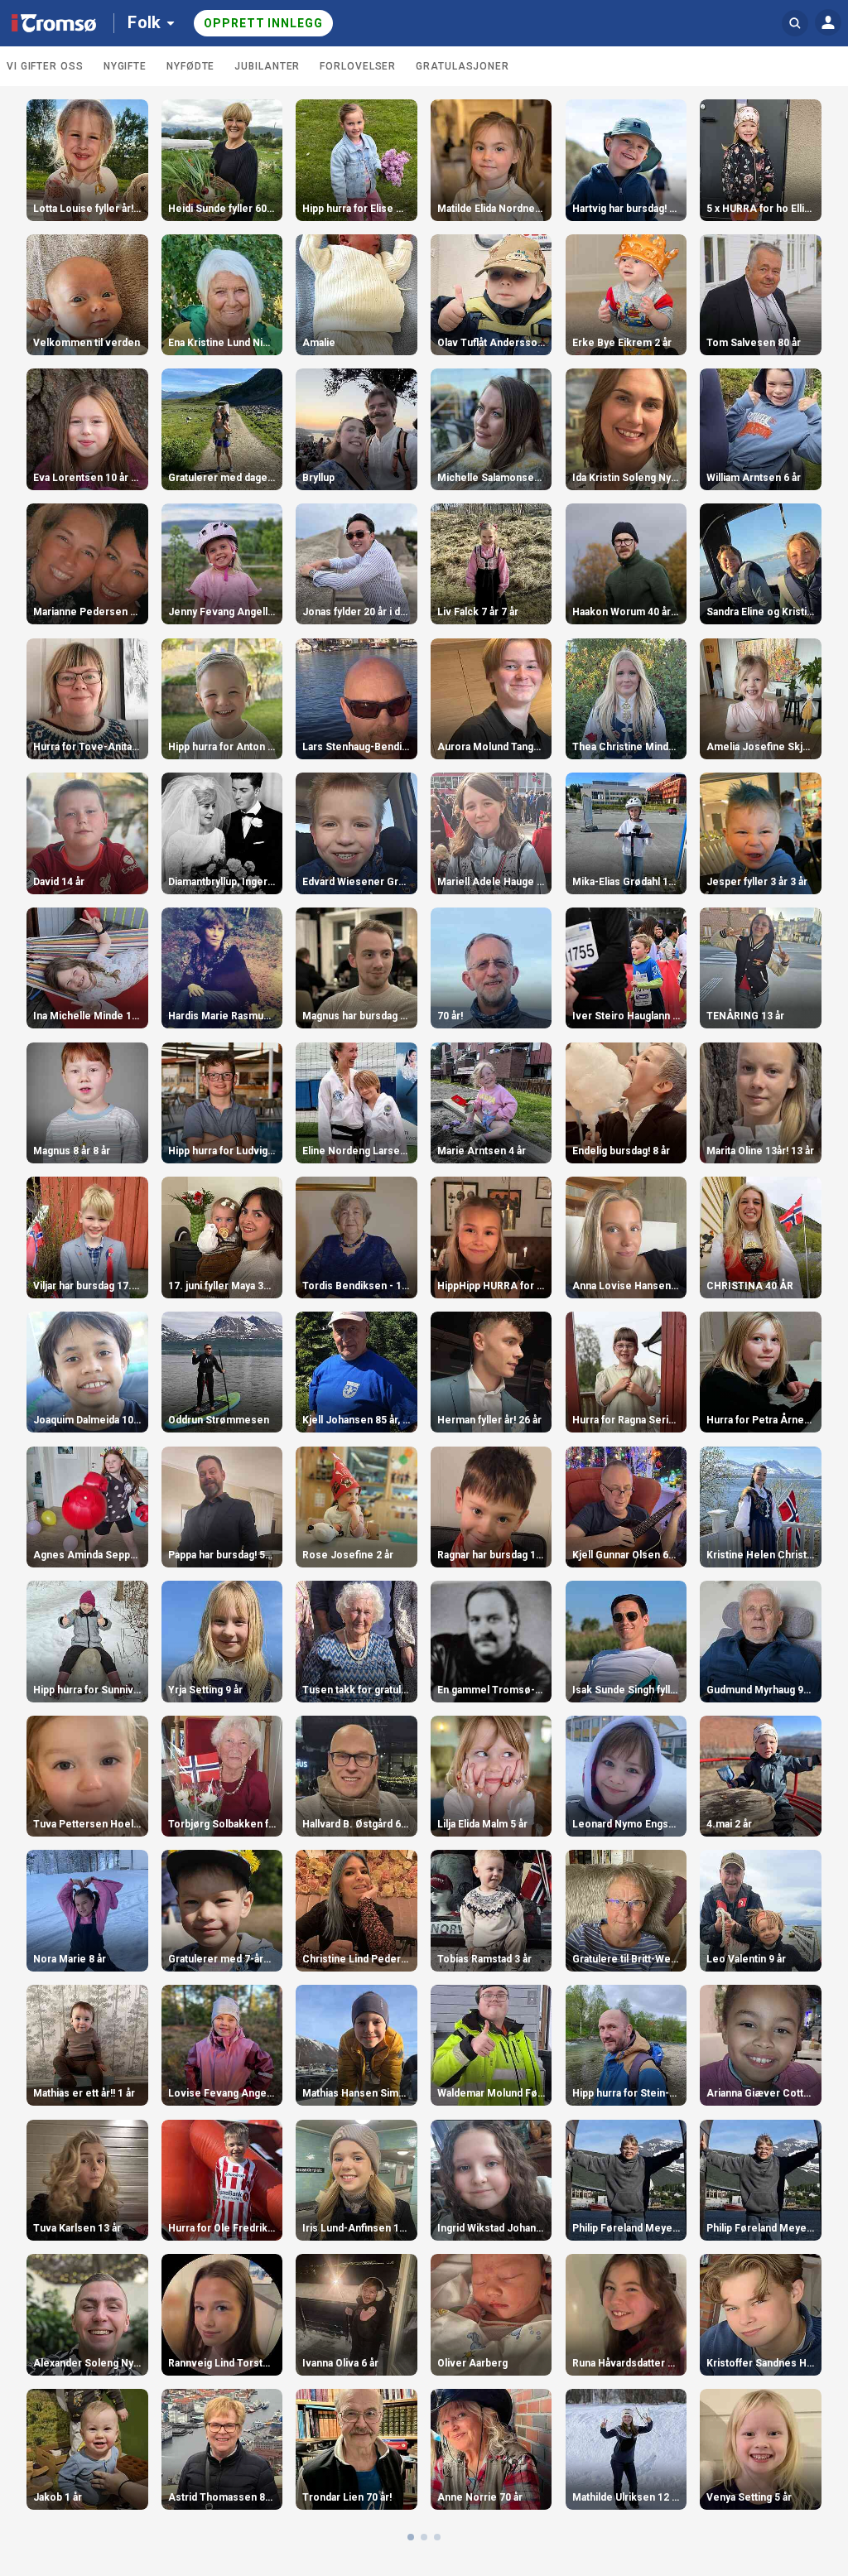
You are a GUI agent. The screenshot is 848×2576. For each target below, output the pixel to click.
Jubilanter (267, 66)
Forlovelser (358, 66)
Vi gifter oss (45, 66)
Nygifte (125, 66)
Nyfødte (190, 66)
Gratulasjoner (463, 66)
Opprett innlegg (263, 23)
